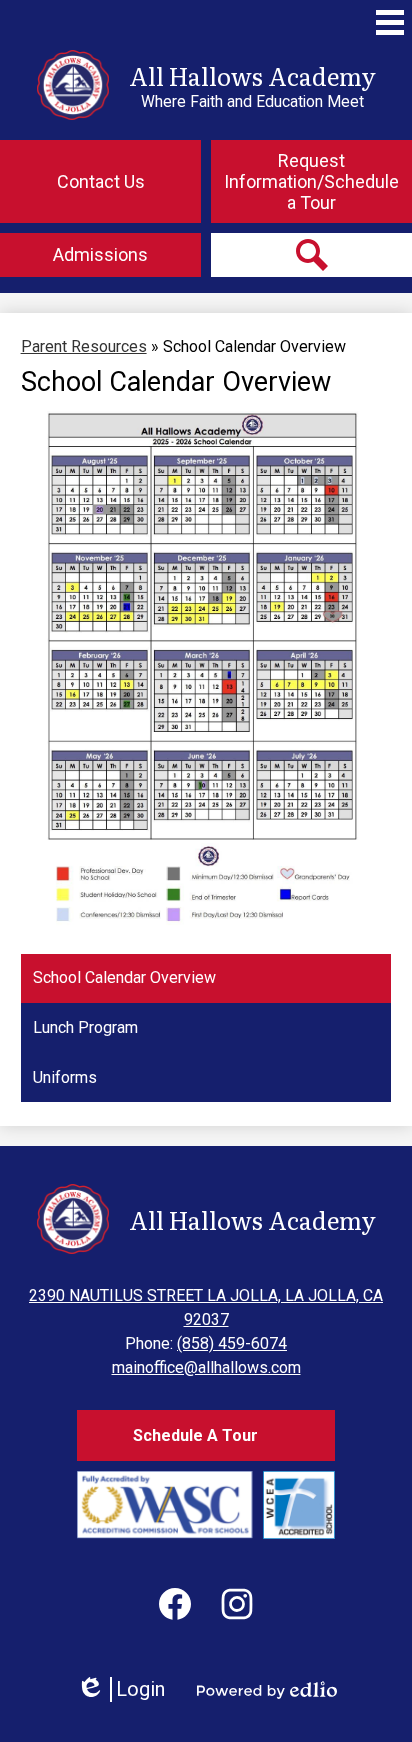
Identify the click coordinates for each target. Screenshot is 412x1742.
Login (120, 1689)
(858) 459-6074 (232, 1343)
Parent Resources (84, 346)
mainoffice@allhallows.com (206, 1367)
